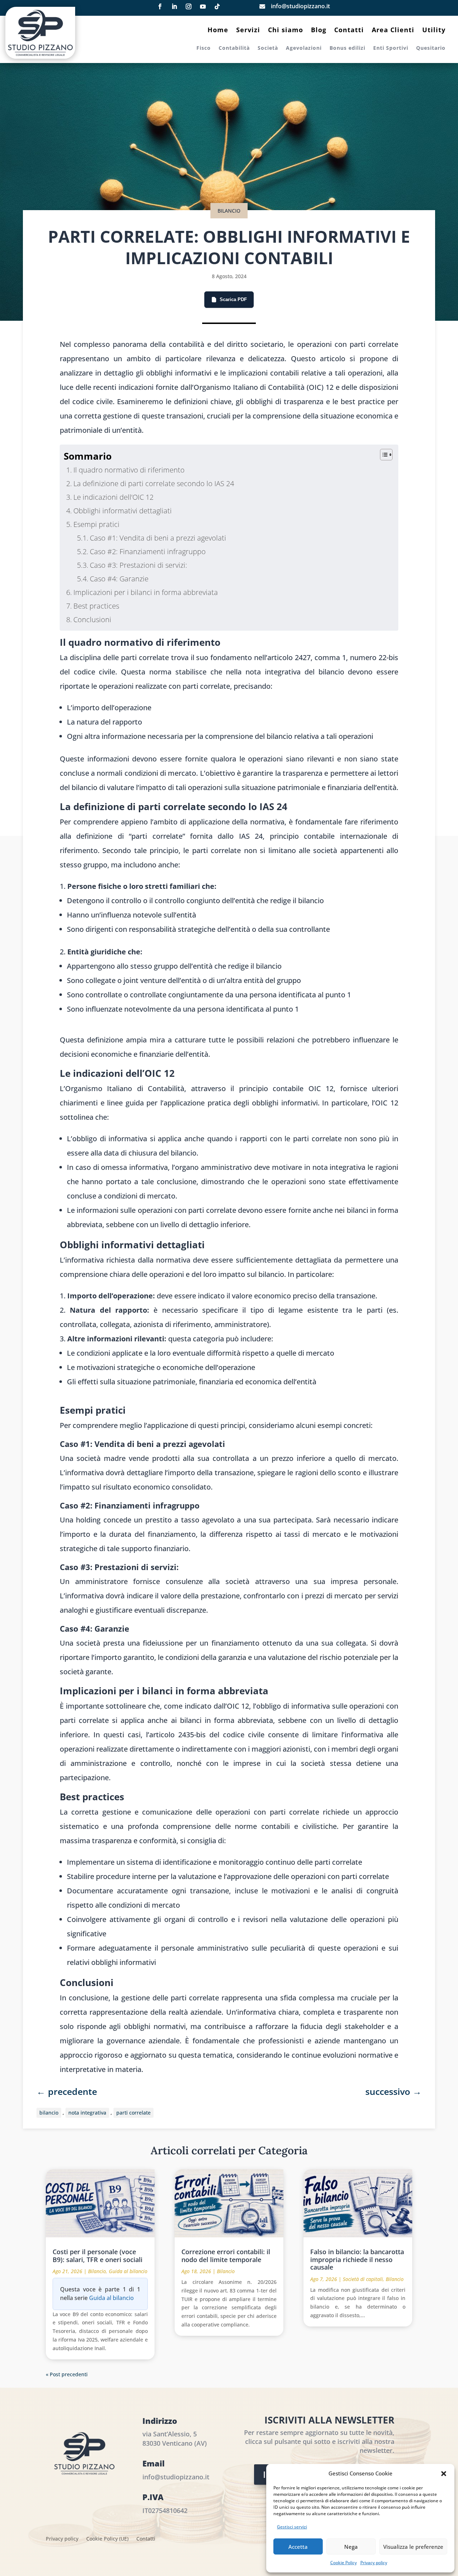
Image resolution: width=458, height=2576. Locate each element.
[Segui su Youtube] (203, 6)
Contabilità (234, 48)
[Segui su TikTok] (217, 6)
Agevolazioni (304, 48)
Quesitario (431, 48)
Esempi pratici (96, 524)
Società (268, 48)
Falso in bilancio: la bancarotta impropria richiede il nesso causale (357, 2259)
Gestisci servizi (292, 2527)
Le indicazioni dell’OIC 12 (113, 497)
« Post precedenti (67, 2374)
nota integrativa (87, 2113)
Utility (434, 31)
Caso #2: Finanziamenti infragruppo (148, 551)
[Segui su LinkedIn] (174, 6)
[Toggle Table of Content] (383, 455)
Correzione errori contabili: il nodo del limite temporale (226, 2256)
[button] (444, 2474)
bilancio (49, 2113)
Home (218, 31)
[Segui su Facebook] (160, 6)
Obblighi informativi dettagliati (123, 511)
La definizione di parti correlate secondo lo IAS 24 (154, 483)
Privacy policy (374, 2563)
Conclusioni (92, 619)
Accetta (298, 2547)
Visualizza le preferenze (413, 2547)
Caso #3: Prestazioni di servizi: (138, 565)
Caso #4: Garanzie (119, 579)
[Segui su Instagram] (189, 6)
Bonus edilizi (347, 48)
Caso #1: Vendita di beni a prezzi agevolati (158, 538)
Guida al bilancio (128, 2271)
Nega (351, 2547)
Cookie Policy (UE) (107, 2539)
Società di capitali (363, 2279)
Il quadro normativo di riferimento (129, 470)
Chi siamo (286, 31)
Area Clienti (393, 31)
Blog (319, 31)
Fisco (204, 48)
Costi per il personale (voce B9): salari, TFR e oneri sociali (98, 2256)
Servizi (248, 31)
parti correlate (133, 2113)
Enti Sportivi (391, 48)
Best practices (96, 606)
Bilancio (229, 211)
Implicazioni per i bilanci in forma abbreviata (146, 592)
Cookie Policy (343, 2563)
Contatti (349, 31)
